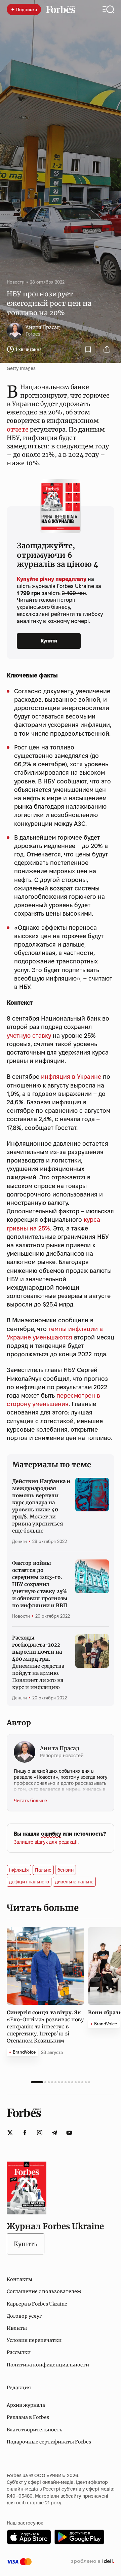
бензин (66, 1870)
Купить (26, 2244)
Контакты (19, 2279)
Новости (16, 282)
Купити (49, 641)
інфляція (19, 1870)
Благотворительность (34, 2430)
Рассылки (19, 2352)
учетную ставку (29, 1036)
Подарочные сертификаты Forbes (49, 2442)
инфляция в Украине (71, 1077)
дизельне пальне (74, 1882)
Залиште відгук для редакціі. (46, 1842)
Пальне (43, 1870)
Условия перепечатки (34, 2340)
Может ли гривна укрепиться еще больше (41, 1506)
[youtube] (69, 2133)
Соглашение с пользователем (44, 2291)
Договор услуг (24, 2316)
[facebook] (25, 2133)
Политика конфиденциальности (48, 2365)
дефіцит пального (29, 1882)
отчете (18, 429)
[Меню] (108, 9)
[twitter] (10, 2133)
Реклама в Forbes (28, 2417)
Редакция (19, 2388)
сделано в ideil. (92, 2562)
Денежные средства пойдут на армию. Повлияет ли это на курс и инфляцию (38, 1662)
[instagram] (40, 2133)
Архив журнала (26, 2405)
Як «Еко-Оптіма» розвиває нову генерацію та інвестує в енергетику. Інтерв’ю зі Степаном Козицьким (45, 2027)
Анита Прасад (43, 327)
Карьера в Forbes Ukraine (37, 2304)
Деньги (19, 1541)
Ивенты (17, 2328)
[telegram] (54, 2133)
